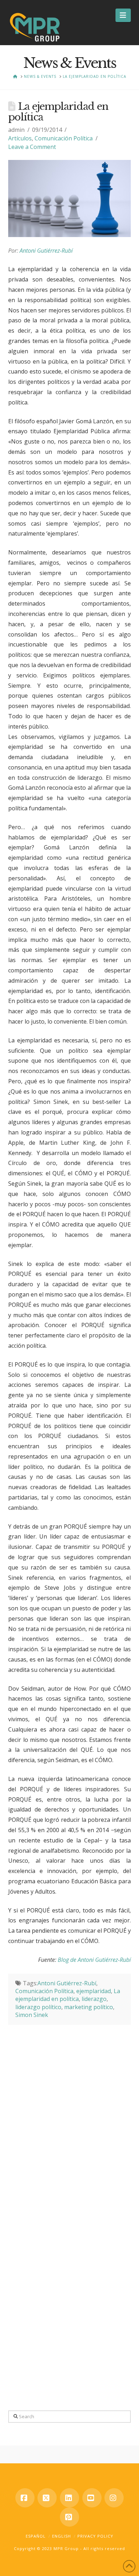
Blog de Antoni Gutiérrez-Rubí (94, 1960)
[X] (47, 2498)
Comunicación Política (64, 138)
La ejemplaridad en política (68, 1995)
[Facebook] (25, 2498)
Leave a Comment (32, 147)
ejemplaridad (94, 1991)
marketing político (89, 2007)
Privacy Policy (95, 2536)
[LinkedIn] (69, 2498)
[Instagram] (114, 2498)
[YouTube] (92, 2498)
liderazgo (94, 1999)
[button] (123, 15)
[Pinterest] (69, 2517)
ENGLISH (61, 2536)
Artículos (20, 138)
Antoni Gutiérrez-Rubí (46, 251)
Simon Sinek (32, 2015)
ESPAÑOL (36, 2536)
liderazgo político (38, 2007)
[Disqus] (69, 2114)
